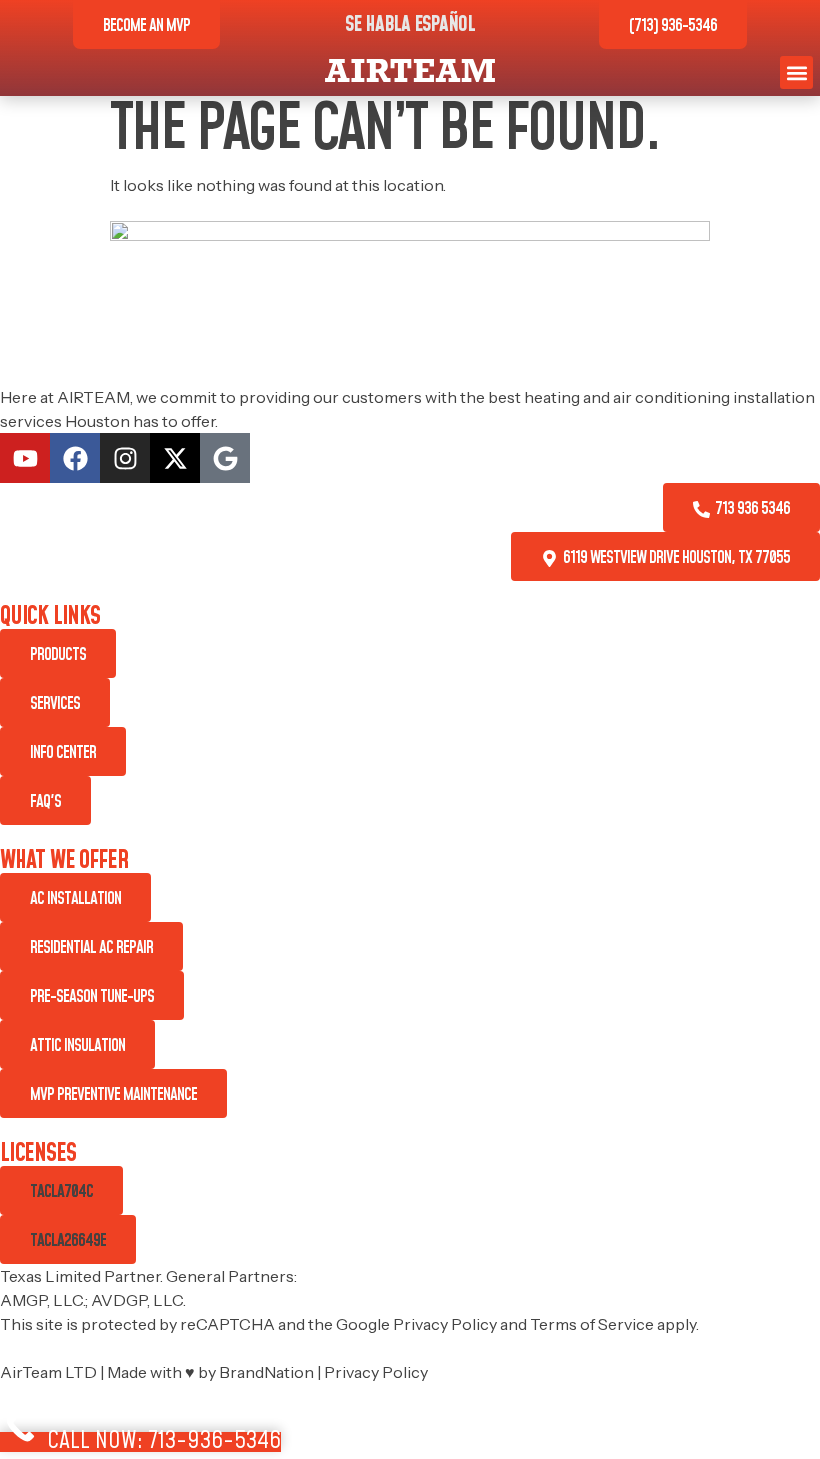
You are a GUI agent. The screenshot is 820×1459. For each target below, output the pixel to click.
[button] (796, 72)
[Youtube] (25, 458)
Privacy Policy (445, 1324)
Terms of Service (592, 1324)
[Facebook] (75, 458)
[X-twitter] (175, 458)
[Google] (225, 458)
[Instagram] (125, 458)
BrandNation (266, 1372)
